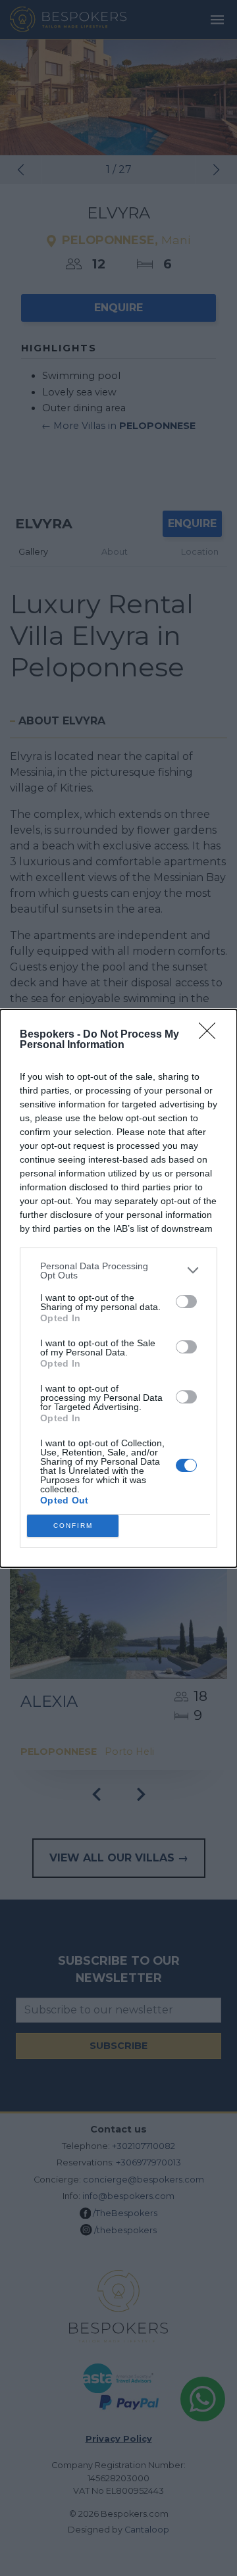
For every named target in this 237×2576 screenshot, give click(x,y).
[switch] (186, 1301)
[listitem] (118, 1271)
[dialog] (118, 1288)
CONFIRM (73, 1526)
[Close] (211, 1035)
